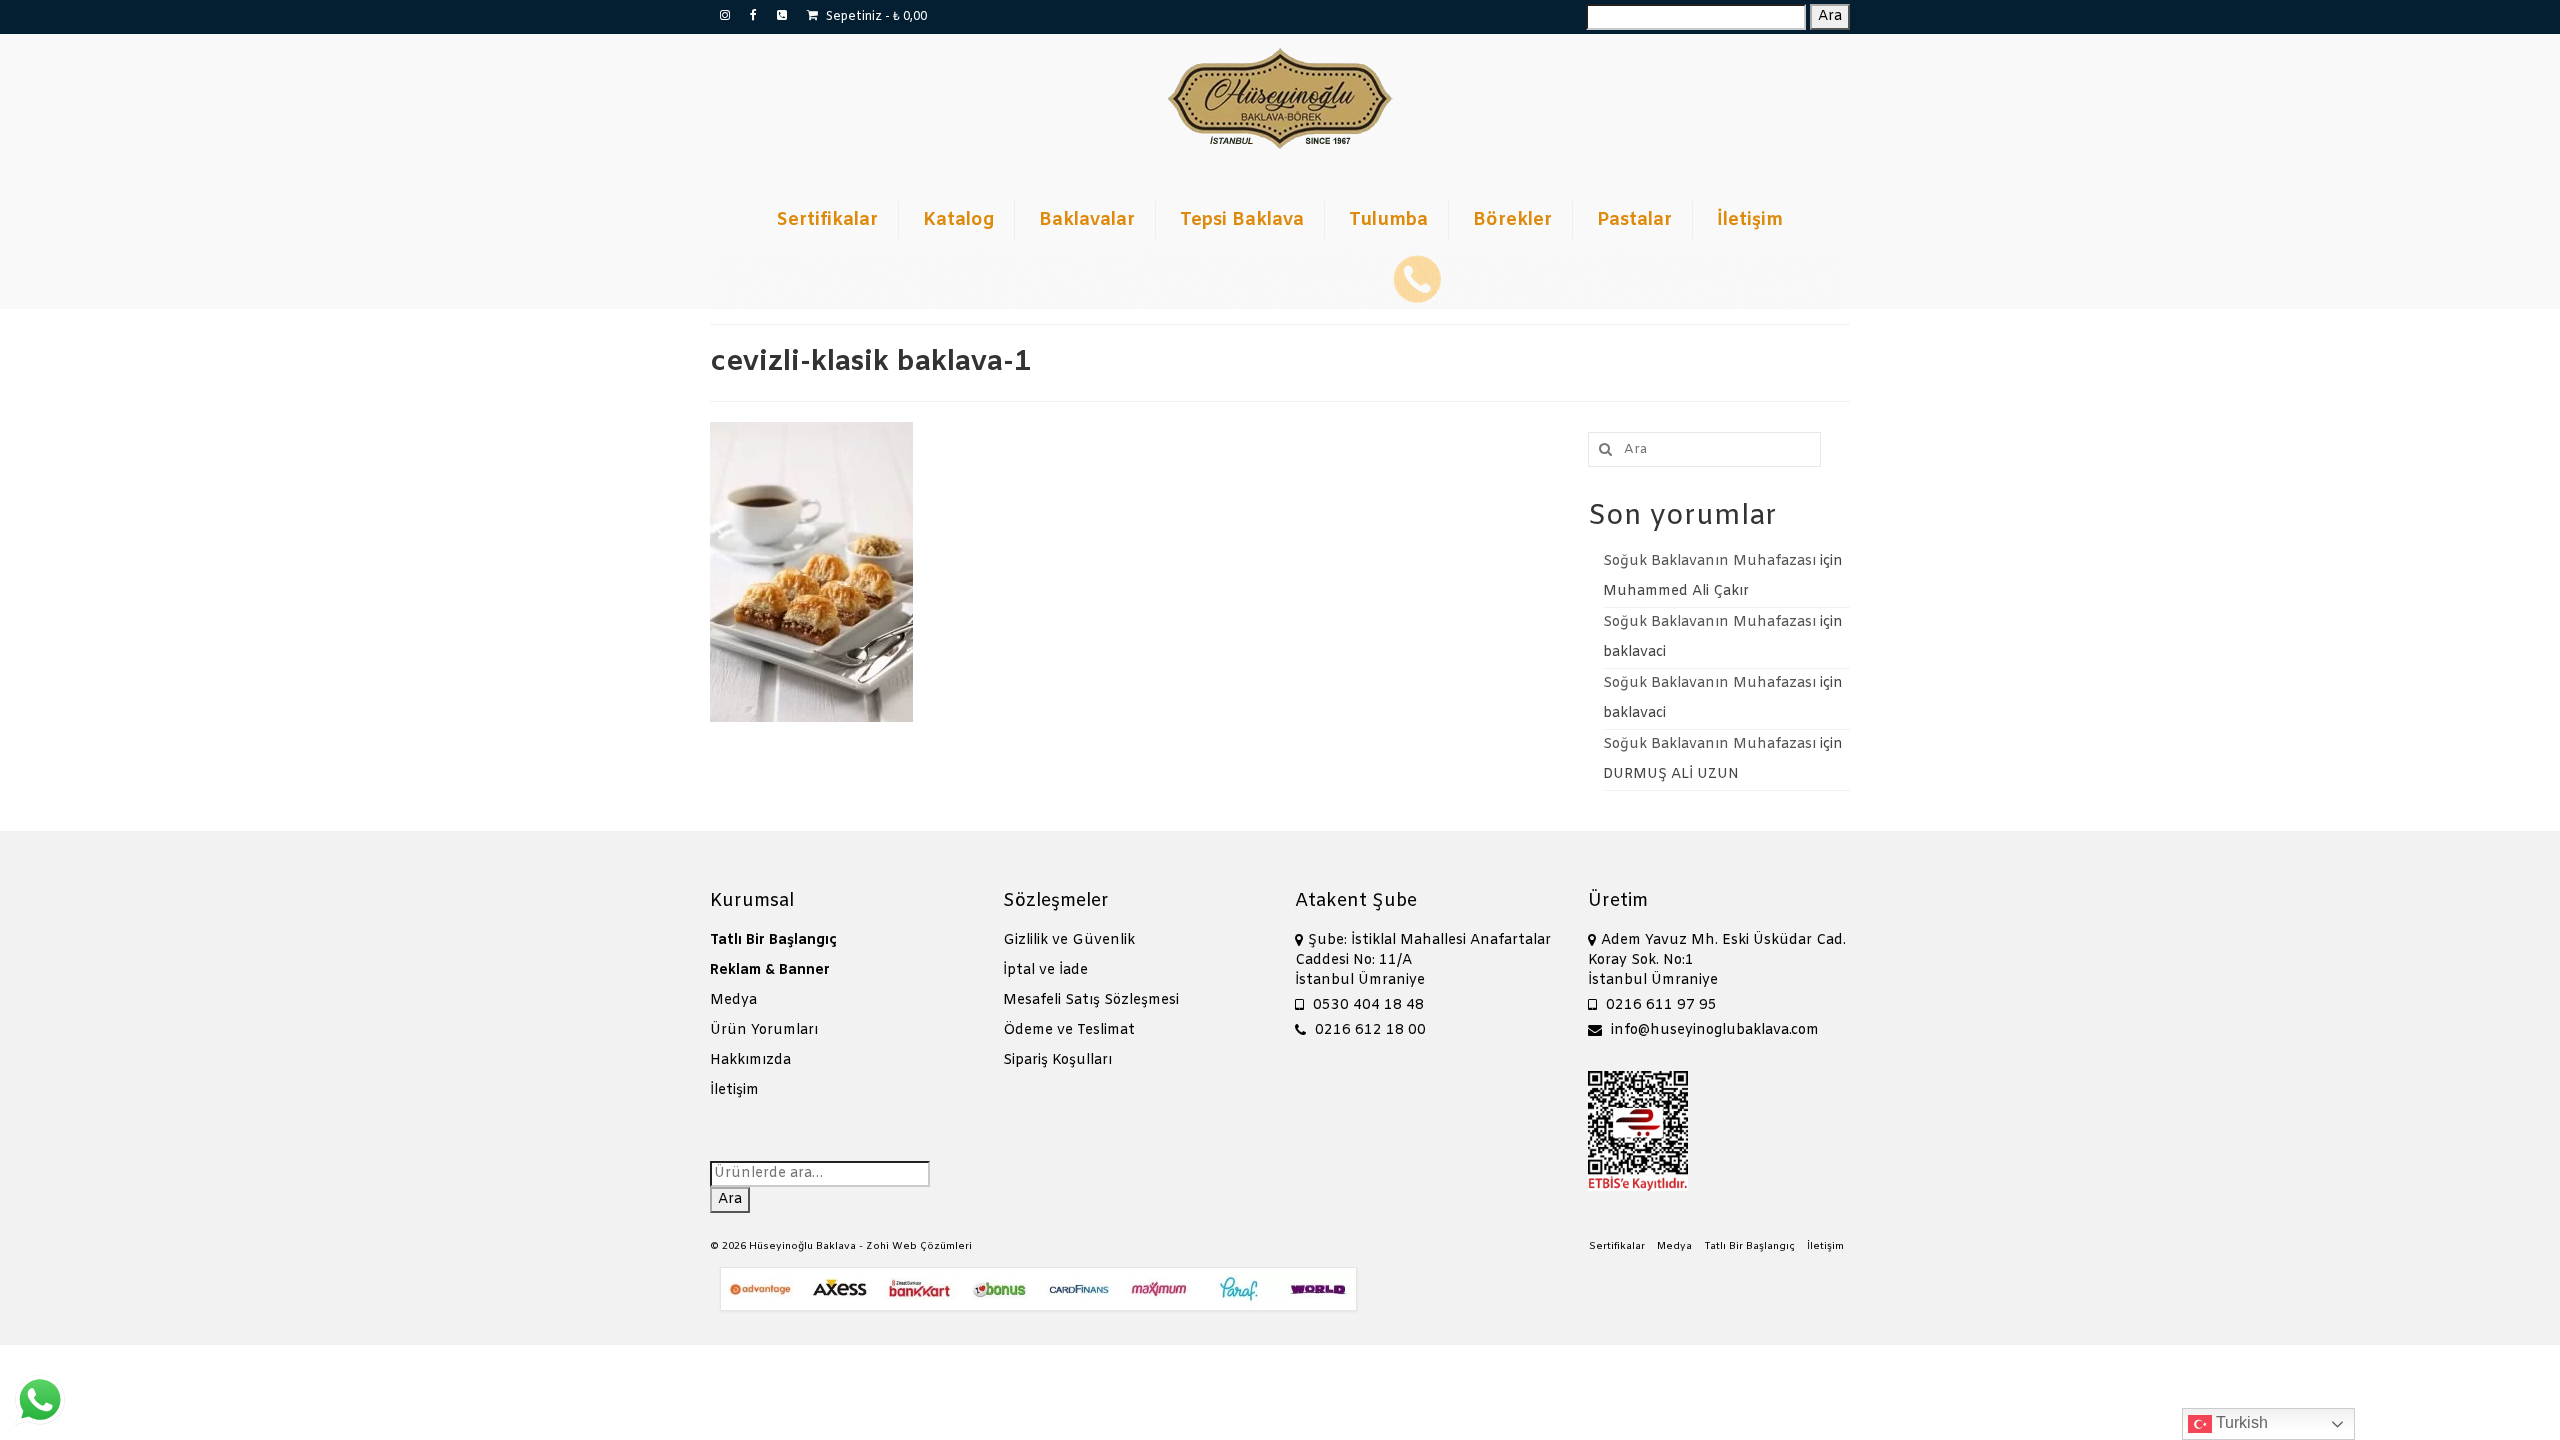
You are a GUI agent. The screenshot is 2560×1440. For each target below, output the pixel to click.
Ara (1830, 16)
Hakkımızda (750, 1060)
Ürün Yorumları (764, 1030)
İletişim (734, 1090)
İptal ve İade (1045, 970)
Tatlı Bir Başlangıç (773, 940)
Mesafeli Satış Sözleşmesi (1091, 1000)
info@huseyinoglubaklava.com (1713, 1030)
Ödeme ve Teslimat (1069, 1030)
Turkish (2240, 1422)
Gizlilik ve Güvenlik (1069, 940)
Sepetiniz (875, 17)
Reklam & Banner (770, 970)
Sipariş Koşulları (1057, 1060)
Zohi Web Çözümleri (919, 1246)
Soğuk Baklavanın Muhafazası (1709, 561)
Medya (733, 1000)
